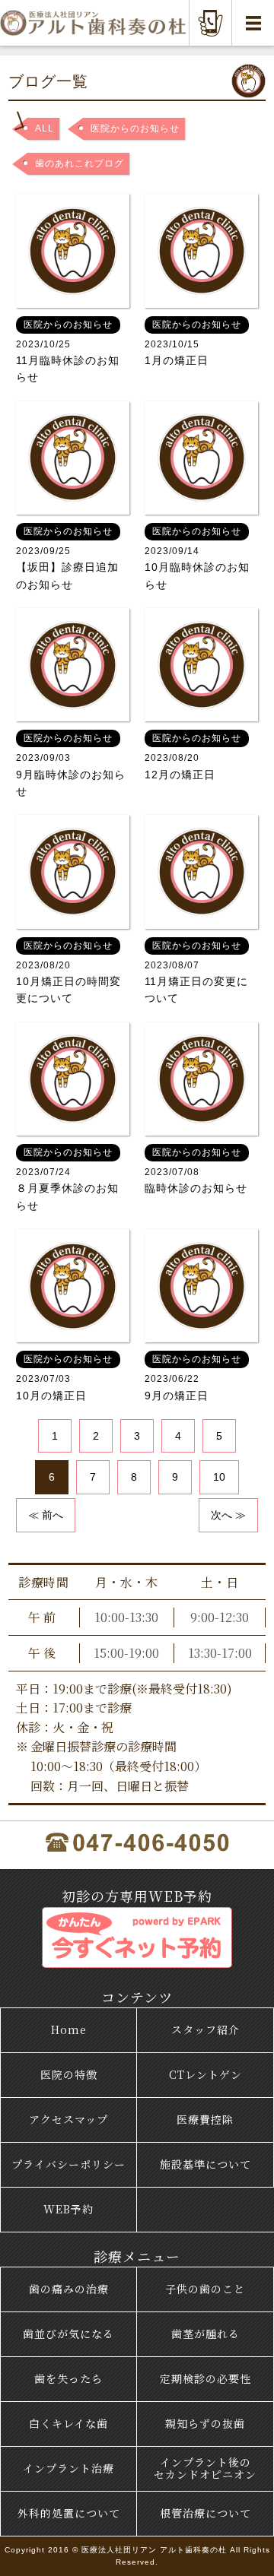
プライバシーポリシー (68, 2164)
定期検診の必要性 (205, 2378)
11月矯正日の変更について (196, 973)
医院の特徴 (69, 2074)
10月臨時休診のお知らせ (197, 558)
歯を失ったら (68, 2378)
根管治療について (205, 2513)
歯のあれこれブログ (80, 163)
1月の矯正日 (193, 343)
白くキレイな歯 (68, 2423)
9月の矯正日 (193, 1377)
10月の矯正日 (64, 1377)
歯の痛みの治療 (69, 2289)
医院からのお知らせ (135, 128)
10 (219, 1477)
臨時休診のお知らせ (196, 1171)
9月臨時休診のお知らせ (71, 765)
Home (69, 2029)
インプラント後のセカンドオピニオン (205, 2468)
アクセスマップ (68, 2119)
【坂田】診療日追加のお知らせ (67, 558)
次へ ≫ (228, 1515)
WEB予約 (68, 2209)
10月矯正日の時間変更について (68, 973)
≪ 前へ (46, 1515)
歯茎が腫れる (205, 2334)
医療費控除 (205, 2119)
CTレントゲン (205, 2074)
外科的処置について (69, 2513)
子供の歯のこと (205, 2289)
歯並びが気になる (68, 2334)
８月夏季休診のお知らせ (67, 1179)
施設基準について (205, 2164)
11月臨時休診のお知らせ (68, 352)
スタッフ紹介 (205, 2029)
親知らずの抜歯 (205, 2423)
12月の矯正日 (193, 756)
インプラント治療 (68, 2468)
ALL (45, 128)
